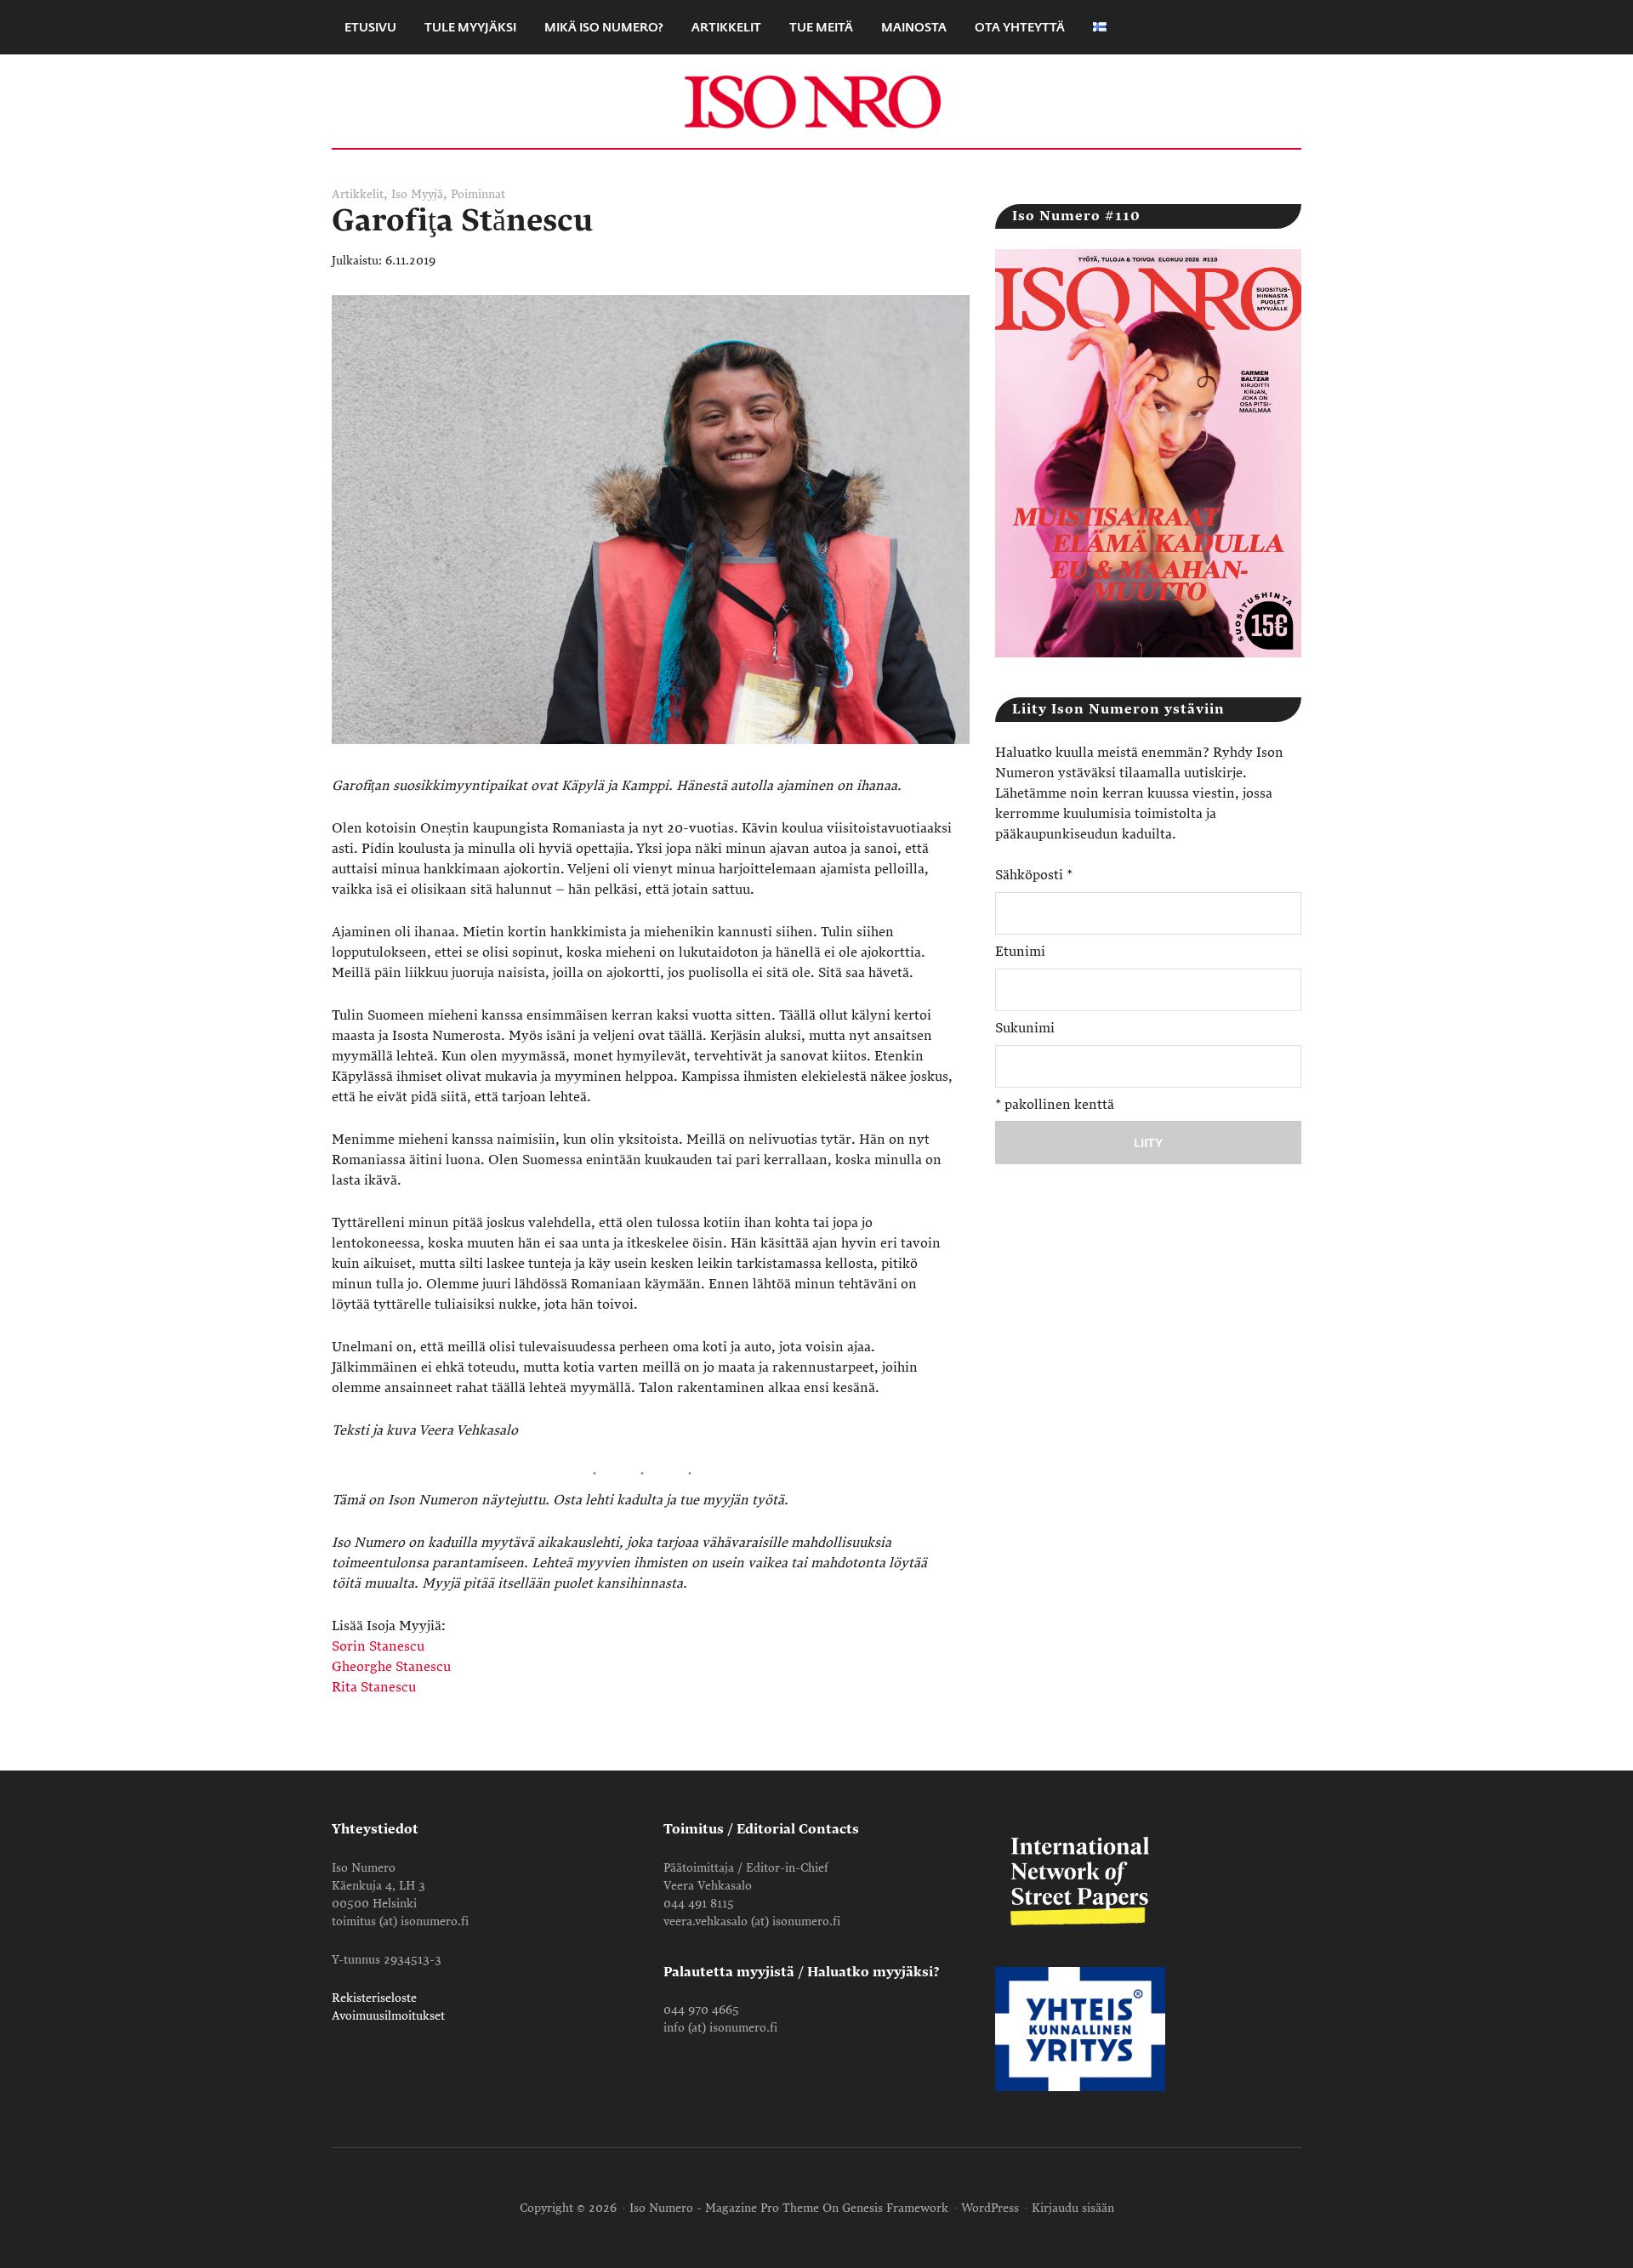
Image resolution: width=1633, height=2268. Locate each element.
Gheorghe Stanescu (391, 1667)
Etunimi (1020, 952)
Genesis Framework (895, 2208)
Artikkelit (358, 194)
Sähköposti (1034, 875)
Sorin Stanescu (378, 1646)
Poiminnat (478, 194)
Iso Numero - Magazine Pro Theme (724, 2208)
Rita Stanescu (374, 1687)
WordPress (990, 2208)
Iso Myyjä (417, 194)
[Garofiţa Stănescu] (651, 765)
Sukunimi (1025, 1028)
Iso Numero (816, 101)
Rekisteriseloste (374, 1998)
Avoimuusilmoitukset (388, 2016)
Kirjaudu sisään (1073, 2208)
